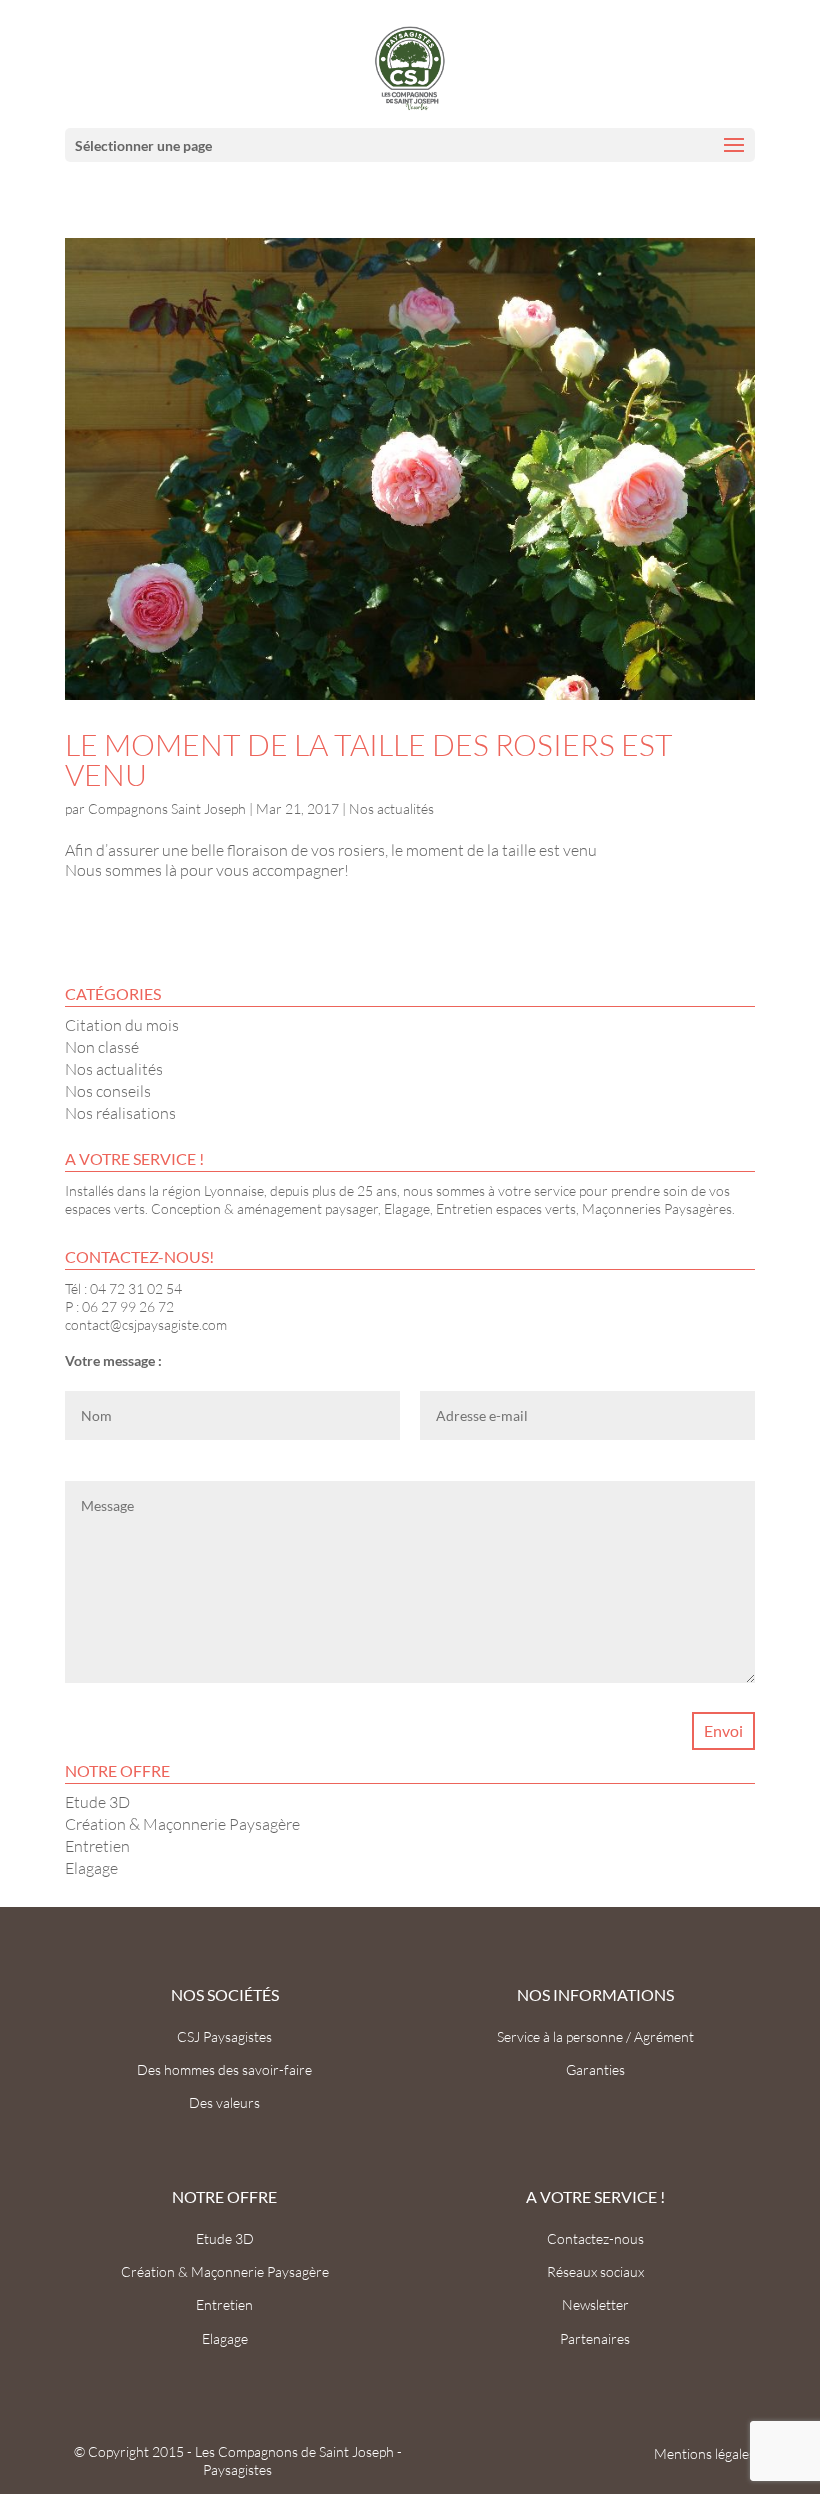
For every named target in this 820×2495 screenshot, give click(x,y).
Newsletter (595, 2304)
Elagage (91, 1868)
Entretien (97, 1846)
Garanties (595, 2069)
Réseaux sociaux (595, 2271)
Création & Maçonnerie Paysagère (182, 1824)
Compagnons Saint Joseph (167, 808)
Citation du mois (122, 1025)
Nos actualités (391, 808)
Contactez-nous (595, 2238)
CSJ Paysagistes (224, 2036)
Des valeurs (224, 2102)
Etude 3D (97, 1802)
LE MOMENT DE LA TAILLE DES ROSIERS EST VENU (369, 759)
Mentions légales (704, 2453)
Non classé (102, 1047)
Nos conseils (108, 1091)
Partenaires (595, 2338)
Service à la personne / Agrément (595, 2036)
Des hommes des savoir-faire (224, 2069)
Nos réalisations (120, 1113)
